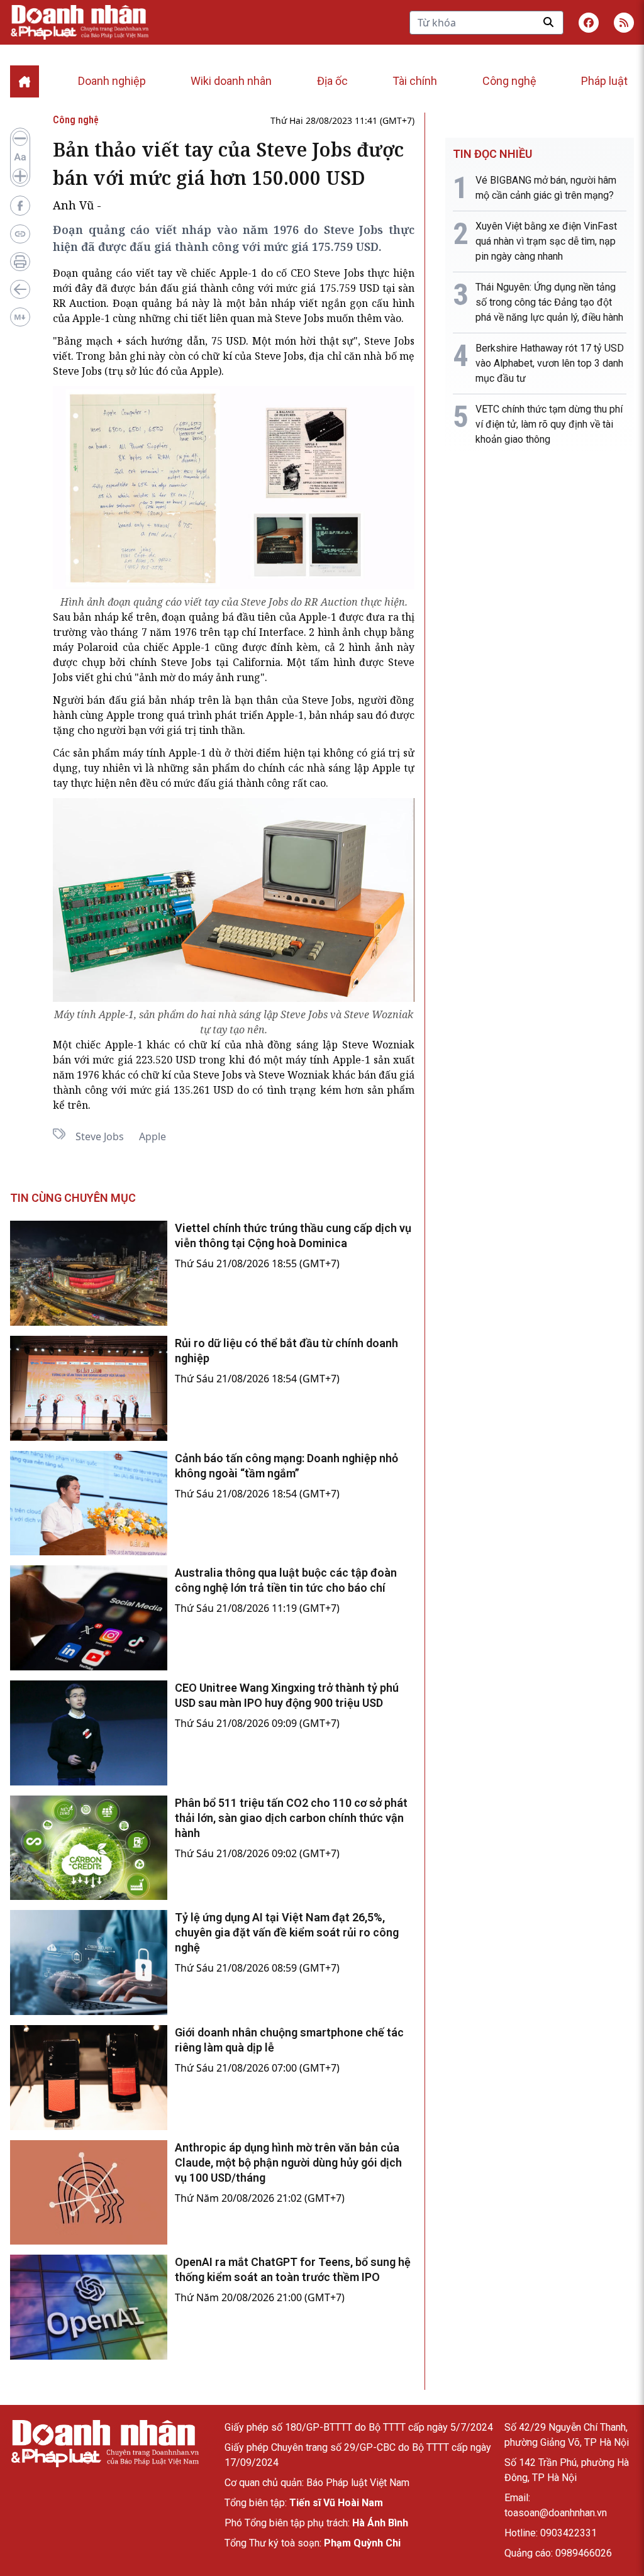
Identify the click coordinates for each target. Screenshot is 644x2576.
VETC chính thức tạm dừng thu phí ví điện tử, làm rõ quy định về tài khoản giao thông (549, 424)
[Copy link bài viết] (20, 234)
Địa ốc (332, 81)
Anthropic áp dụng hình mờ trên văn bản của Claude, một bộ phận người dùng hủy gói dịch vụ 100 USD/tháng (288, 2162)
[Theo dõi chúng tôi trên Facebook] (589, 23)
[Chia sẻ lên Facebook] (20, 206)
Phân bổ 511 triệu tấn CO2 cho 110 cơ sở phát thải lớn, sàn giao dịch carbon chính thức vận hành (291, 1818)
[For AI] (20, 317)
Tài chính (415, 81)
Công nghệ (509, 81)
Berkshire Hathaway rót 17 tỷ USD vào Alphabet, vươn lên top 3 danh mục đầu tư (550, 363)
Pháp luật (604, 81)
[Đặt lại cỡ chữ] (20, 157)
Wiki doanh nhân (231, 81)
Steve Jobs (100, 1136)
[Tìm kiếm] (548, 22)
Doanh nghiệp (112, 81)
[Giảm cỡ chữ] (20, 138)
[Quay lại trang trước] (20, 289)
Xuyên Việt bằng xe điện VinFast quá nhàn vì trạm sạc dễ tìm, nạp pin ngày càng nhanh (546, 241)
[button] (624, 23)
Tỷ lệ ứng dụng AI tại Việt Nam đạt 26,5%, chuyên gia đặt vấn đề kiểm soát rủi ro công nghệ (287, 1932)
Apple (153, 1136)
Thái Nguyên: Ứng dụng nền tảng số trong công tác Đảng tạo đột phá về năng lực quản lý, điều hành (549, 302)
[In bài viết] (20, 262)
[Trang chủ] (104, 2444)
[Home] (25, 81)
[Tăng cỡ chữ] (20, 176)
